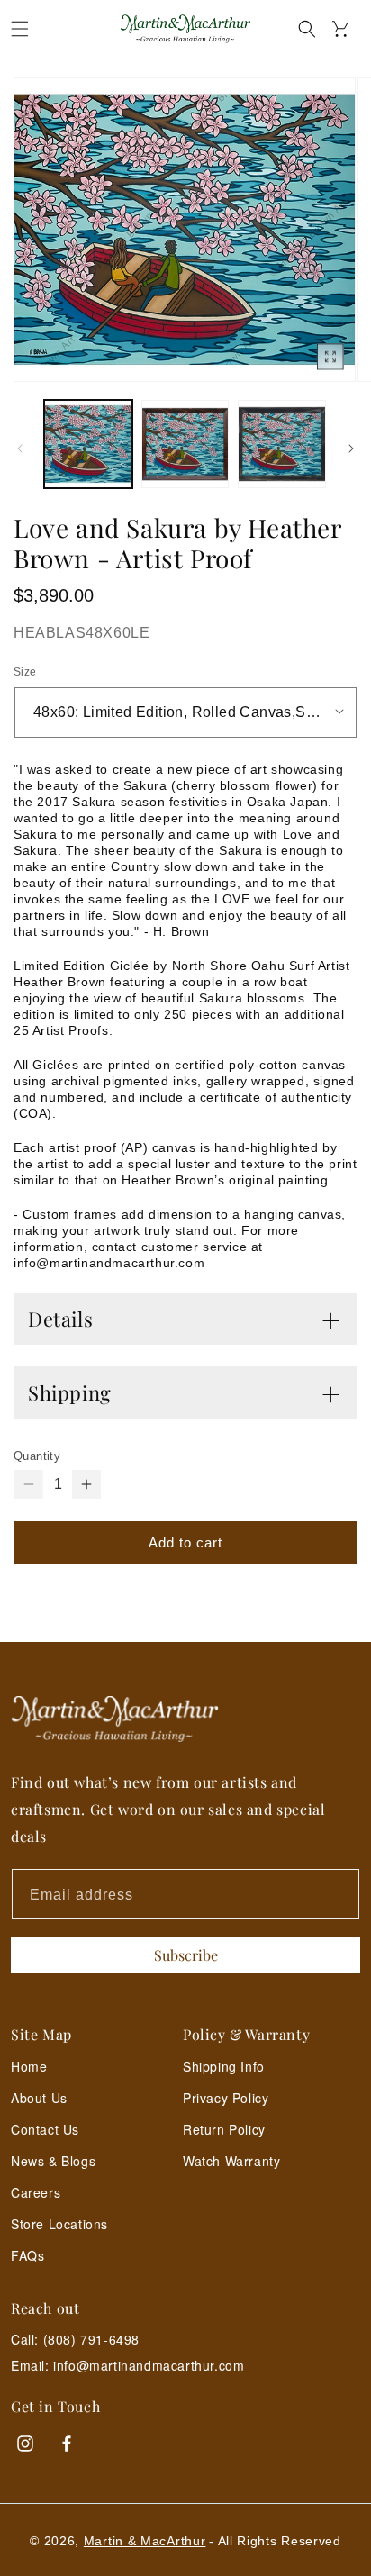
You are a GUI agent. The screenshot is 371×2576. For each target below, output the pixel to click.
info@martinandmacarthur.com (149, 2366)
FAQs (27, 2255)
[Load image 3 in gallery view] (282, 444)
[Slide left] (20, 449)
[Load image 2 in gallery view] (185, 444)
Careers (36, 2192)
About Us (39, 2098)
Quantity (37, 1456)
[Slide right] (351, 449)
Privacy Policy (226, 2098)
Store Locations (59, 2224)
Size (25, 672)
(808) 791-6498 (91, 2339)
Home (29, 2066)
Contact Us (45, 2129)
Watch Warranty (231, 2161)
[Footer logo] (185, 1719)
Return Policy (224, 2129)
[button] (20, 29)
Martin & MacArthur (145, 2541)
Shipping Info (224, 2066)
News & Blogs (53, 2161)
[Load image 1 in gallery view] (88, 444)
